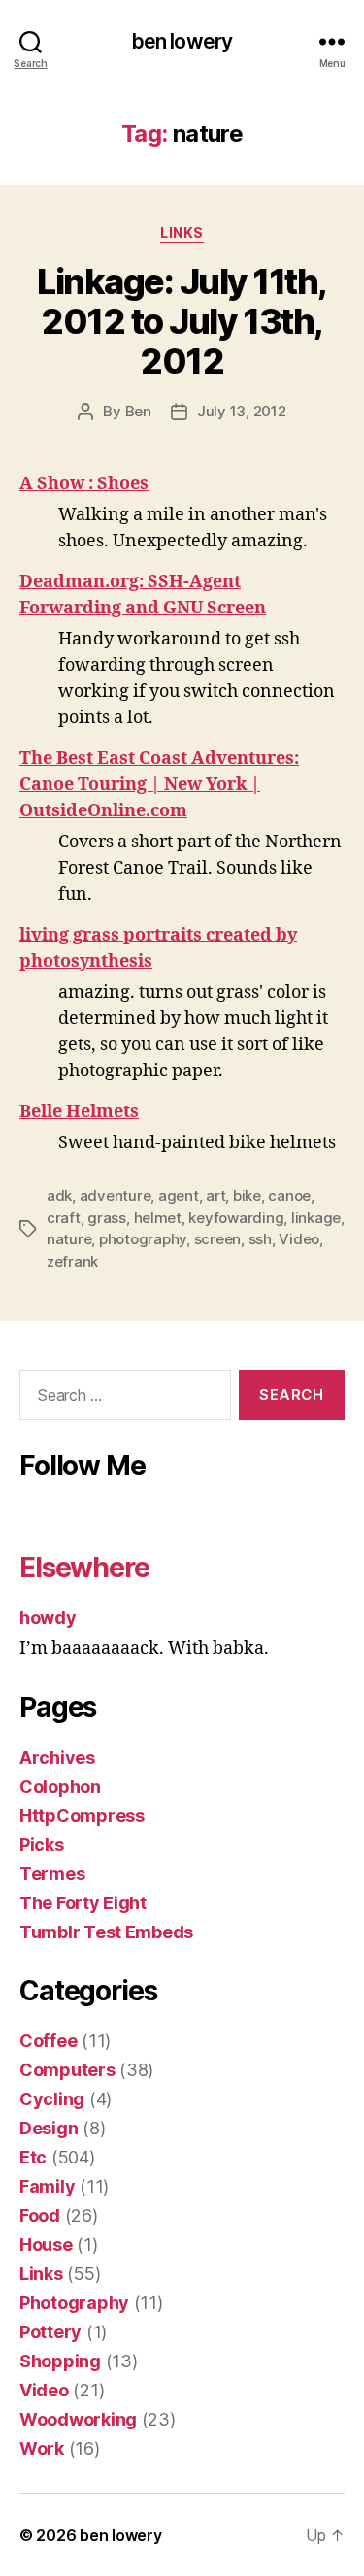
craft (64, 1218)
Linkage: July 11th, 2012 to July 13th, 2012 (182, 321)
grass (107, 1218)
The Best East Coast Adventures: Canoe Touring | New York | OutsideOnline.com (159, 785)
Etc (33, 2157)
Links (182, 232)
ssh (260, 1239)
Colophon (60, 1786)
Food (40, 2215)
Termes (52, 1874)
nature (69, 1239)
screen (217, 1239)
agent (179, 1195)
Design (49, 2128)
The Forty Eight (83, 1903)
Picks (42, 1845)
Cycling (52, 2099)
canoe (289, 1195)
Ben (138, 411)
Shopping (60, 2361)
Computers (67, 2070)
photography (143, 1239)
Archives (57, 1757)
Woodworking (78, 2419)
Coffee (48, 2041)
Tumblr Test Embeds (106, 1932)
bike (247, 1195)
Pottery (50, 2332)
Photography (74, 2303)
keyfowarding (236, 1218)
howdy (48, 1618)
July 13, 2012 (242, 411)
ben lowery (182, 41)
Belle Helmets (79, 1112)
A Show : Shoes (84, 484)
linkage (316, 1218)
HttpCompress (82, 1816)
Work (42, 2448)
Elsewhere (84, 1568)
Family (47, 2186)
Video (299, 1239)
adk (59, 1195)
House (46, 2245)
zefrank (72, 1261)
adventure (116, 1195)
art (215, 1195)
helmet (158, 1218)
